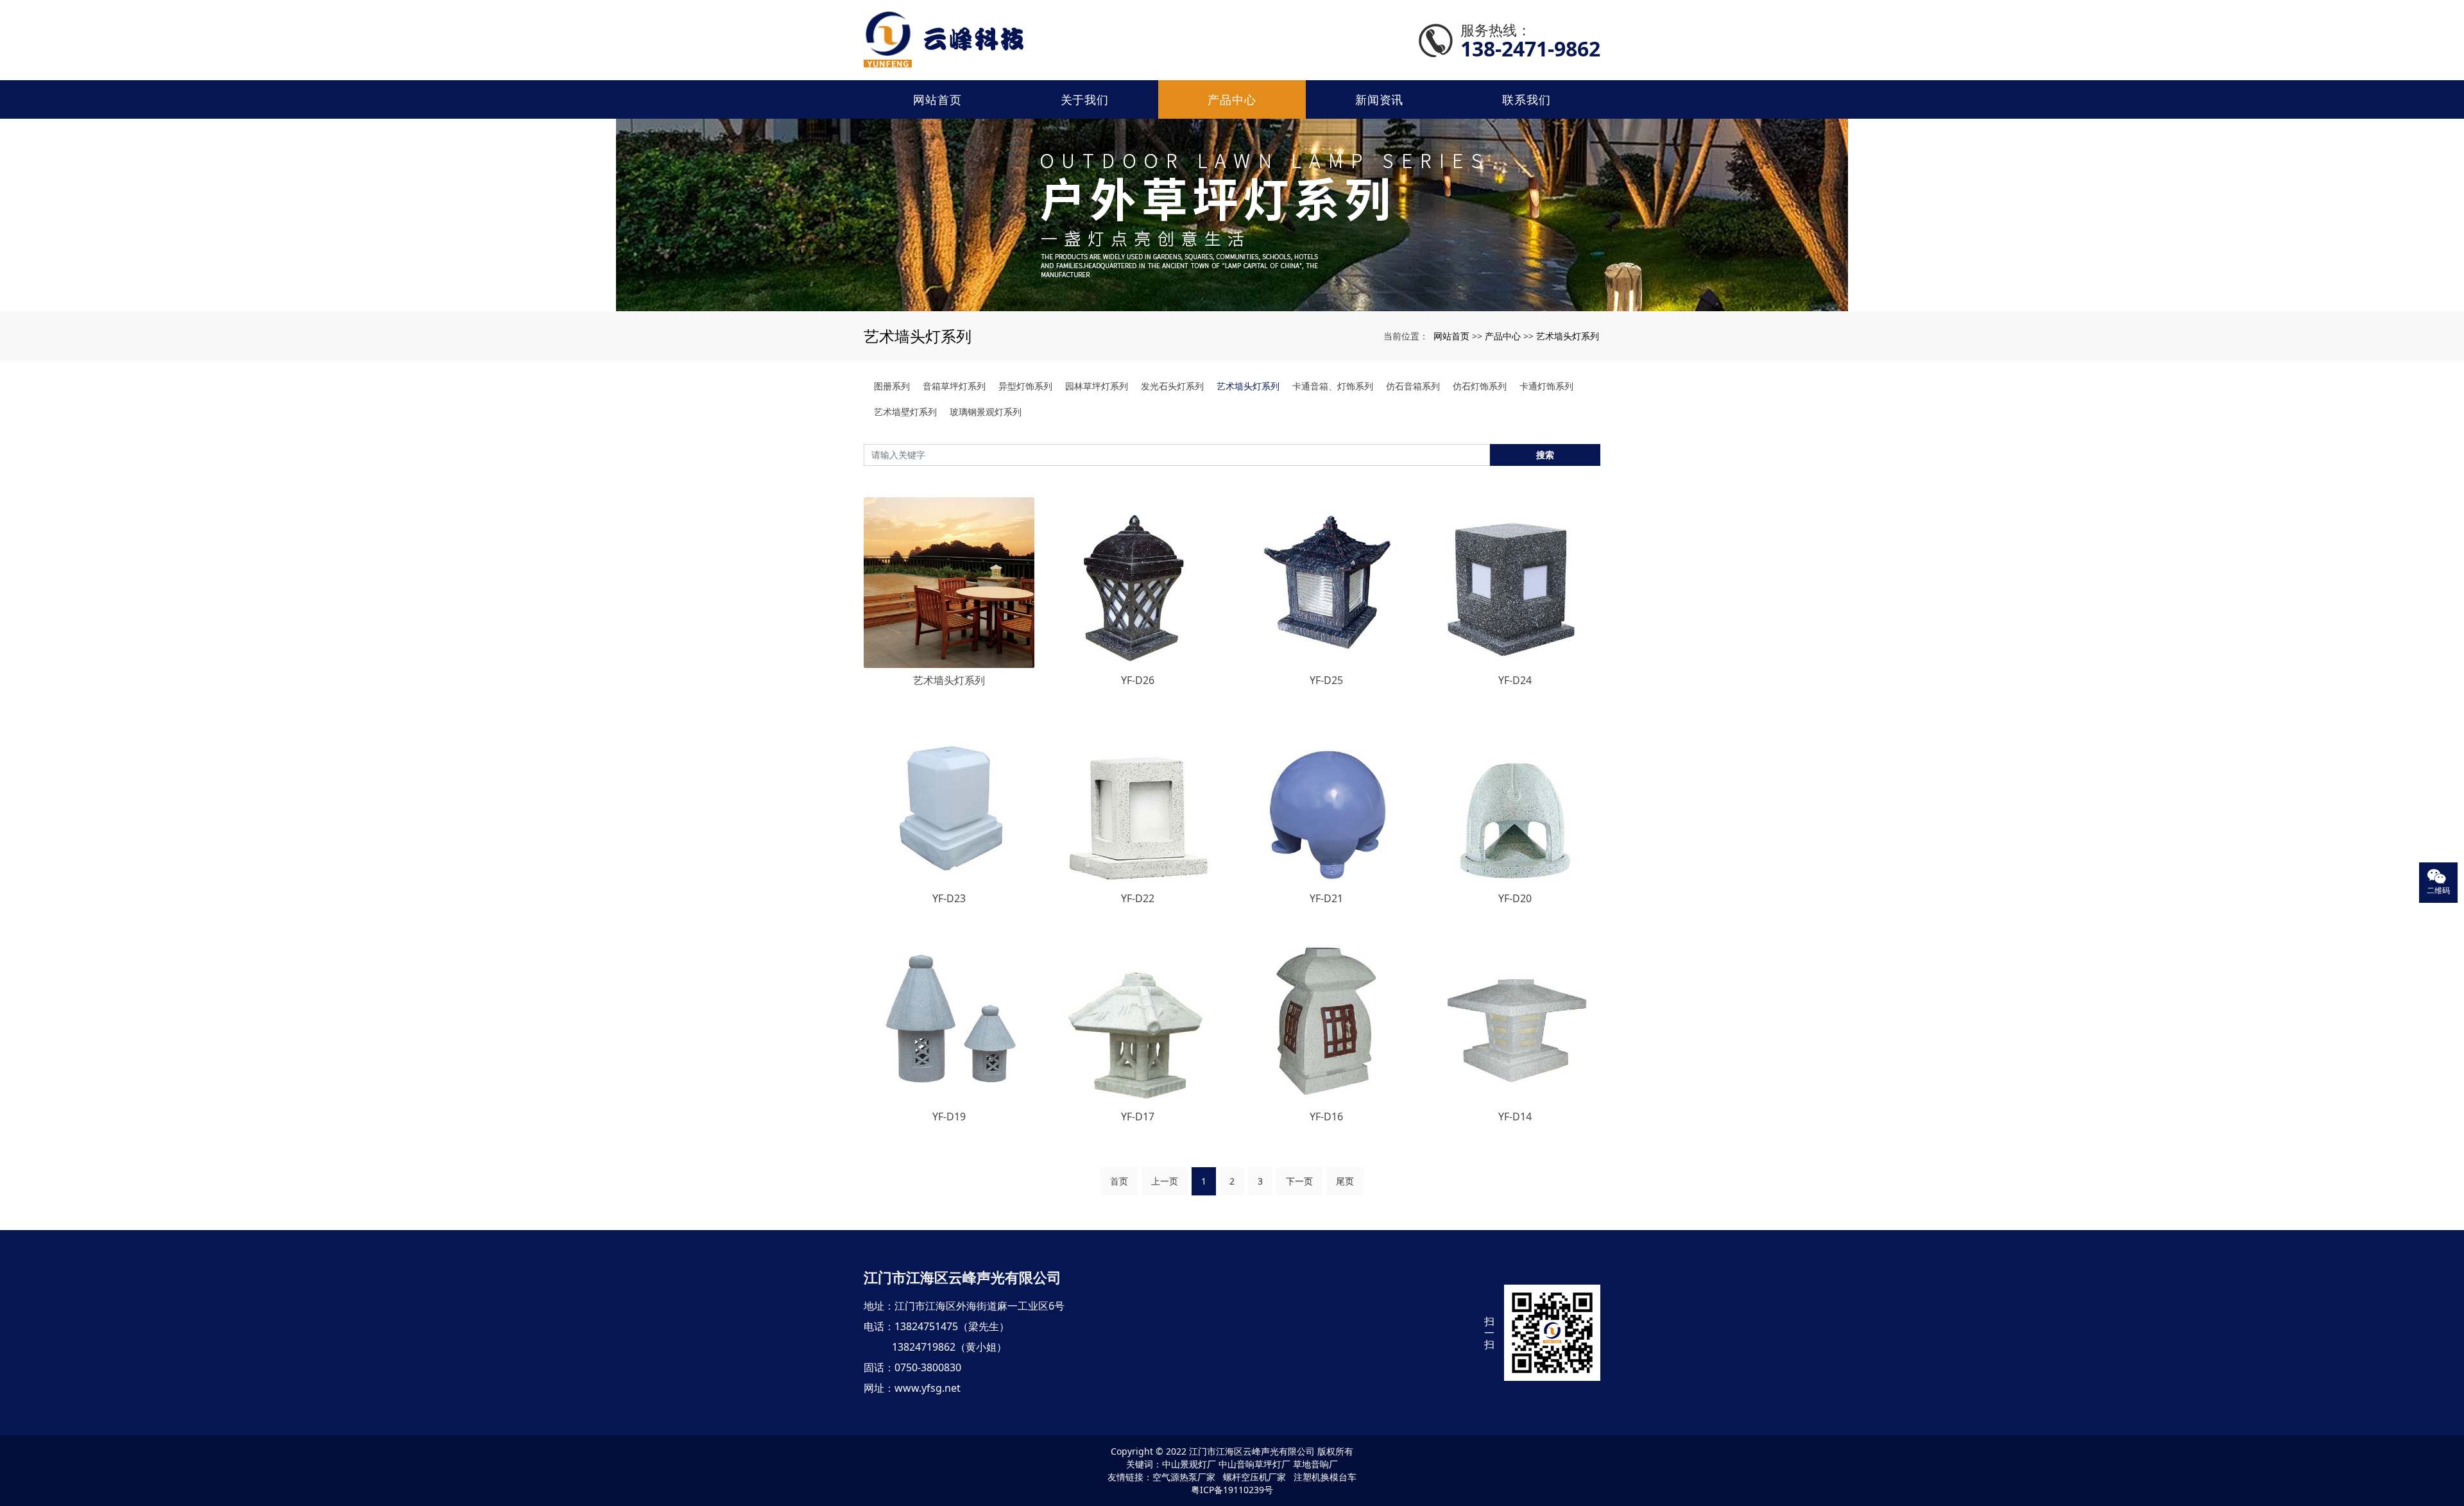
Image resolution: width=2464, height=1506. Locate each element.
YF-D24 (1515, 680)
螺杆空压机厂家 (1254, 1477)
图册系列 (892, 386)
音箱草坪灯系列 (954, 386)
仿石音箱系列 (1413, 386)
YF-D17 (1138, 1117)
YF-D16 (1326, 1117)
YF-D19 (949, 1117)
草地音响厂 (1315, 1464)
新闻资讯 (1380, 99)
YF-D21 (1326, 898)
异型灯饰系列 (1025, 386)
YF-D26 (1138, 680)
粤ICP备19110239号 (1232, 1490)
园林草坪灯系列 (1097, 386)
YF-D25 (1326, 680)
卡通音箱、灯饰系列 (1333, 386)
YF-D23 (949, 898)
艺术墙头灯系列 (1568, 336)
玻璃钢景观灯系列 (986, 412)
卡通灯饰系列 (1546, 386)
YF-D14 (1515, 1117)
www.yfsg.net (928, 1388)
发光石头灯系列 (1172, 386)
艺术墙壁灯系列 (905, 412)
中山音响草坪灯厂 (1254, 1464)
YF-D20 (1515, 898)
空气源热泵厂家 (1184, 1477)
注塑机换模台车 (1325, 1477)
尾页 (1345, 1181)
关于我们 (1085, 99)
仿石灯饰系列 (1480, 386)
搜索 (1545, 455)
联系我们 (1527, 99)
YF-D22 (1138, 898)
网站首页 (937, 99)
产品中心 (1232, 99)
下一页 (1299, 1181)
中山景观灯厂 (1189, 1464)
